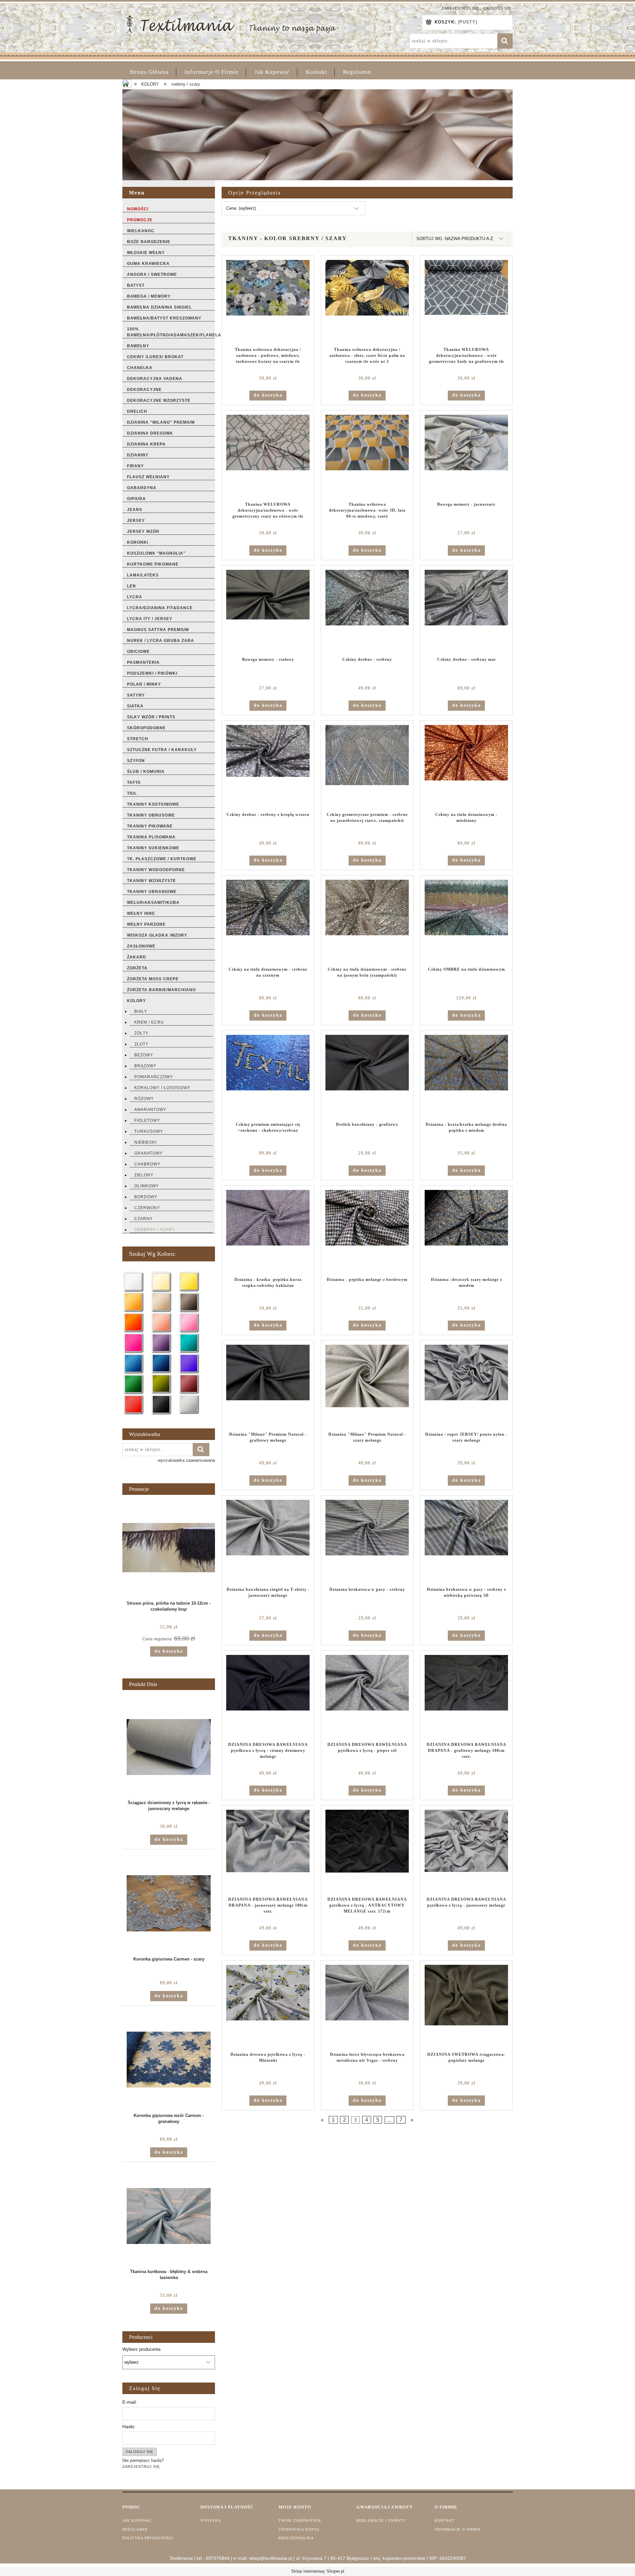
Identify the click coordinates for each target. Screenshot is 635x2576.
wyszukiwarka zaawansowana (186, 1460)
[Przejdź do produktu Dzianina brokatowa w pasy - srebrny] (367, 1541)
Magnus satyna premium (158, 630)
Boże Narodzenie (149, 242)
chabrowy (147, 1164)
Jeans (135, 510)
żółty (141, 1033)
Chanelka (140, 368)
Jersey (136, 521)
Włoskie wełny (146, 253)
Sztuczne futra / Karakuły (162, 750)
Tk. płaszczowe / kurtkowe (162, 859)
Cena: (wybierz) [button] (241, 208)
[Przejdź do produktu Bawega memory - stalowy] (268, 611)
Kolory (136, 1001)
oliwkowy (147, 1186)
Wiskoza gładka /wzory (157, 935)
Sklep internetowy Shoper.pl (318, 2571)
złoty (141, 1044)
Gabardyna (142, 488)
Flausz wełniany (148, 477)
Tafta (134, 782)
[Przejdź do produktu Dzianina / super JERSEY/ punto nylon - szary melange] (466, 1386)
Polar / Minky (144, 684)
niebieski (145, 1142)
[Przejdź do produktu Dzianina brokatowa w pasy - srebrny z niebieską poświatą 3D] (466, 1541)
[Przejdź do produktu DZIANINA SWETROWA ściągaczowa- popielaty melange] (466, 2006)
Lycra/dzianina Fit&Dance (160, 608)
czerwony (147, 1208)
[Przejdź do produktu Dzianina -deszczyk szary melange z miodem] (466, 1231)
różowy (144, 1099)
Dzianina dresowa (150, 433)
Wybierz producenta (141, 2349)
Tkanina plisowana (151, 837)
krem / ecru (149, 1022)
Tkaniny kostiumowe (153, 804)
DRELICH (137, 411)
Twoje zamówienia (300, 2520)
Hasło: (129, 2427)
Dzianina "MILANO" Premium (161, 422)
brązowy (145, 1066)
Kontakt (444, 2520)
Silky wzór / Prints (151, 717)
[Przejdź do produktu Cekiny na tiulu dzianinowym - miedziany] (466, 766)
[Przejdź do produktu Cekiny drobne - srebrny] (367, 611)
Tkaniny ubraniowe (152, 892)
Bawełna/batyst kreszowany (164, 318)
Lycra (135, 597)
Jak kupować (137, 2520)
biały (141, 1011)
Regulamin (135, 2529)
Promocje (140, 220)
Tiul (132, 793)
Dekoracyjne (144, 390)
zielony (144, 1175)
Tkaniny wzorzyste (151, 881)
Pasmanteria (143, 662)
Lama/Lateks (143, 575)
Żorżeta (137, 968)
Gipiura (136, 499)
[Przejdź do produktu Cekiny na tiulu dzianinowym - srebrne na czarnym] (268, 921)
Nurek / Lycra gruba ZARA (161, 641)
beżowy (144, 1055)
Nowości (138, 209)
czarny (144, 1219)
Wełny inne (141, 913)
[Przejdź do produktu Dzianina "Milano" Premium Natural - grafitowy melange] (268, 1386)
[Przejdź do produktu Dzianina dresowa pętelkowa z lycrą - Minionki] (268, 2006)
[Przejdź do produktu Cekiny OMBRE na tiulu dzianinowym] (466, 921)
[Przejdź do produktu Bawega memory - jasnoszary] (466, 456)
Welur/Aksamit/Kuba (153, 903)
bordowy (146, 1197)
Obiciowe (138, 652)
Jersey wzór (143, 531)
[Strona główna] (231, 23)
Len (131, 586)
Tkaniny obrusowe (151, 815)
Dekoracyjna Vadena (155, 379)
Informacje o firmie (458, 2529)
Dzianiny (138, 455)
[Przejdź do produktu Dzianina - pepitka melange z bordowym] (367, 1231)
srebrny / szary (155, 1230)
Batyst (136, 285)
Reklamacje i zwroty (381, 2520)
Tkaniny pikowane (150, 826)
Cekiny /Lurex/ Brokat (155, 357)
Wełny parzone (146, 924)
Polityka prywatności (148, 2538)
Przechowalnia (296, 2538)
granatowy (148, 1153)
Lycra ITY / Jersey (150, 619)
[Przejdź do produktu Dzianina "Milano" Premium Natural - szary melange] (367, 1386)
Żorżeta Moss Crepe (153, 979)
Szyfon (136, 761)
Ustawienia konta (299, 2529)
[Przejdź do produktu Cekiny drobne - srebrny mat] (466, 611)
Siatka (135, 706)
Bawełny (138, 346)
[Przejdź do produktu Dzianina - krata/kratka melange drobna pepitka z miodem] (466, 1076)
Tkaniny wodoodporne (156, 870)
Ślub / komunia (146, 772)
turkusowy (149, 1131)
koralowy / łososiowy (162, 1088)
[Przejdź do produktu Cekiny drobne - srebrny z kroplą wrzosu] (268, 766)
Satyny (136, 695)
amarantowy (150, 1110)
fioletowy (147, 1120)
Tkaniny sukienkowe (153, 848)
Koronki (138, 542)
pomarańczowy (154, 1077)
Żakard (137, 957)
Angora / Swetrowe (152, 274)
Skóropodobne (146, 728)
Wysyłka (211, 2520)
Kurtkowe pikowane (153, 564)
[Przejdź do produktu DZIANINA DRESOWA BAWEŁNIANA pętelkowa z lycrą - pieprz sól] (367, 1696)
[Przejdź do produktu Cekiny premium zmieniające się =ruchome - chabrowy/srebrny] (268, 1076)
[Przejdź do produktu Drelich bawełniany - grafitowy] (367, 1076)
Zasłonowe (141, 946)
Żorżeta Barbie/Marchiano (161, 990)
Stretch (138, 739)
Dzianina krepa (146, 444)
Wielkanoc (141, 231)
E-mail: (130, 2402)
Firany (135, 466)
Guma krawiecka (148, 264)
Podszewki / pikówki (152, 673)
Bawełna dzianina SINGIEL (159, 307)
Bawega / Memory (149, 296)
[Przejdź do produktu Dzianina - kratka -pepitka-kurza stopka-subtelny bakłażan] (268, 1231)
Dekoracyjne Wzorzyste (159, 401)
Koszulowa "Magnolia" (156, 553)
